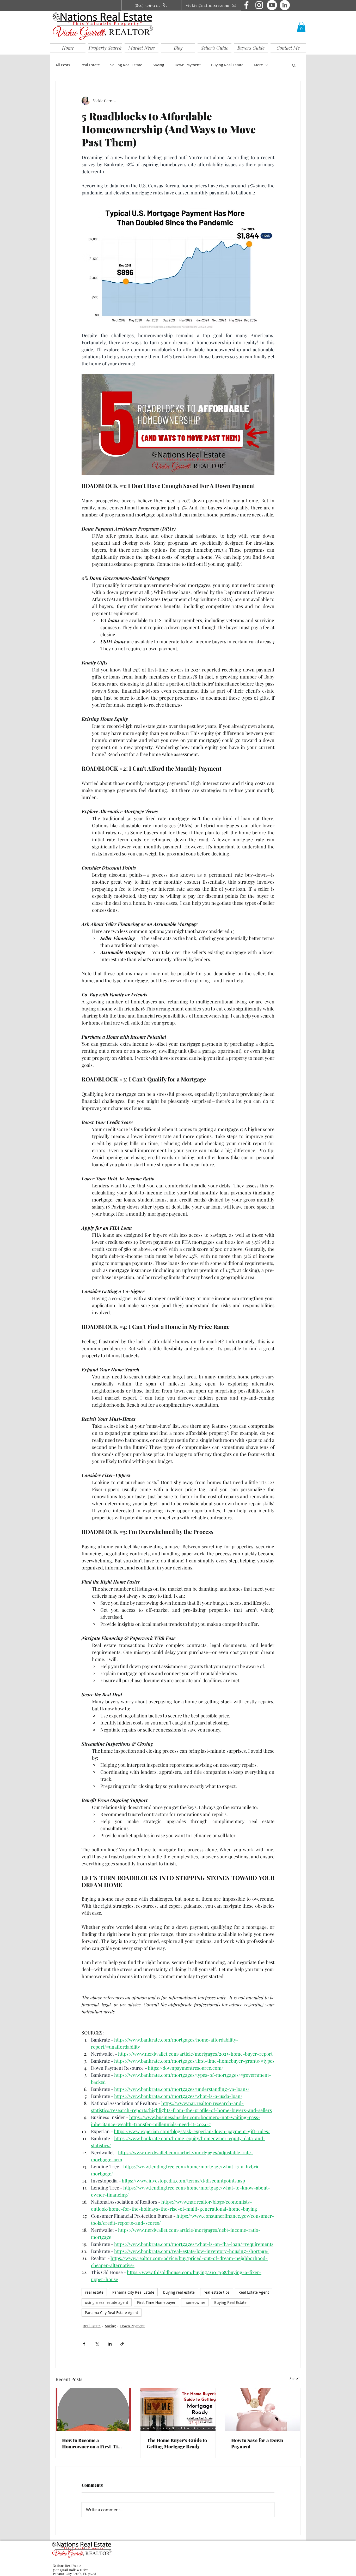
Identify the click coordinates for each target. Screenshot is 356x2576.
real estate (94, 2292)
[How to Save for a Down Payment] (263, 2410)
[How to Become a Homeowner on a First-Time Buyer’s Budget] (93, 2410)
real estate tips (217, 2292)
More (258, 65)
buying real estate (179, 2292)
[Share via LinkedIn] (110, 2344)
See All (295, 2379)
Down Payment (188, 65)
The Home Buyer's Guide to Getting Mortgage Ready (177, 2443)
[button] (301, 27)
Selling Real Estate (126, 65)
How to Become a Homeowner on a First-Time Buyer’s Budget (93, 2443)
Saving (158, 65)
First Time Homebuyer (156, 2302)
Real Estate (90, 65)
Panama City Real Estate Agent (112, 2313)
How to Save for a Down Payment (257, 2443)
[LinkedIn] (285, 5)
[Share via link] (122, 2344)
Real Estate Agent (254, 2292)
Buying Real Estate (227, 65)
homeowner (195, 2302)
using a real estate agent (107, 2302)
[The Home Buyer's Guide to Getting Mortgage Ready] (178, 2410)
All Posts (63, 65)
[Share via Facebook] (84, 2344)
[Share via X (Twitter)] (97, 2344)
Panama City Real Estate (133, 2292)
